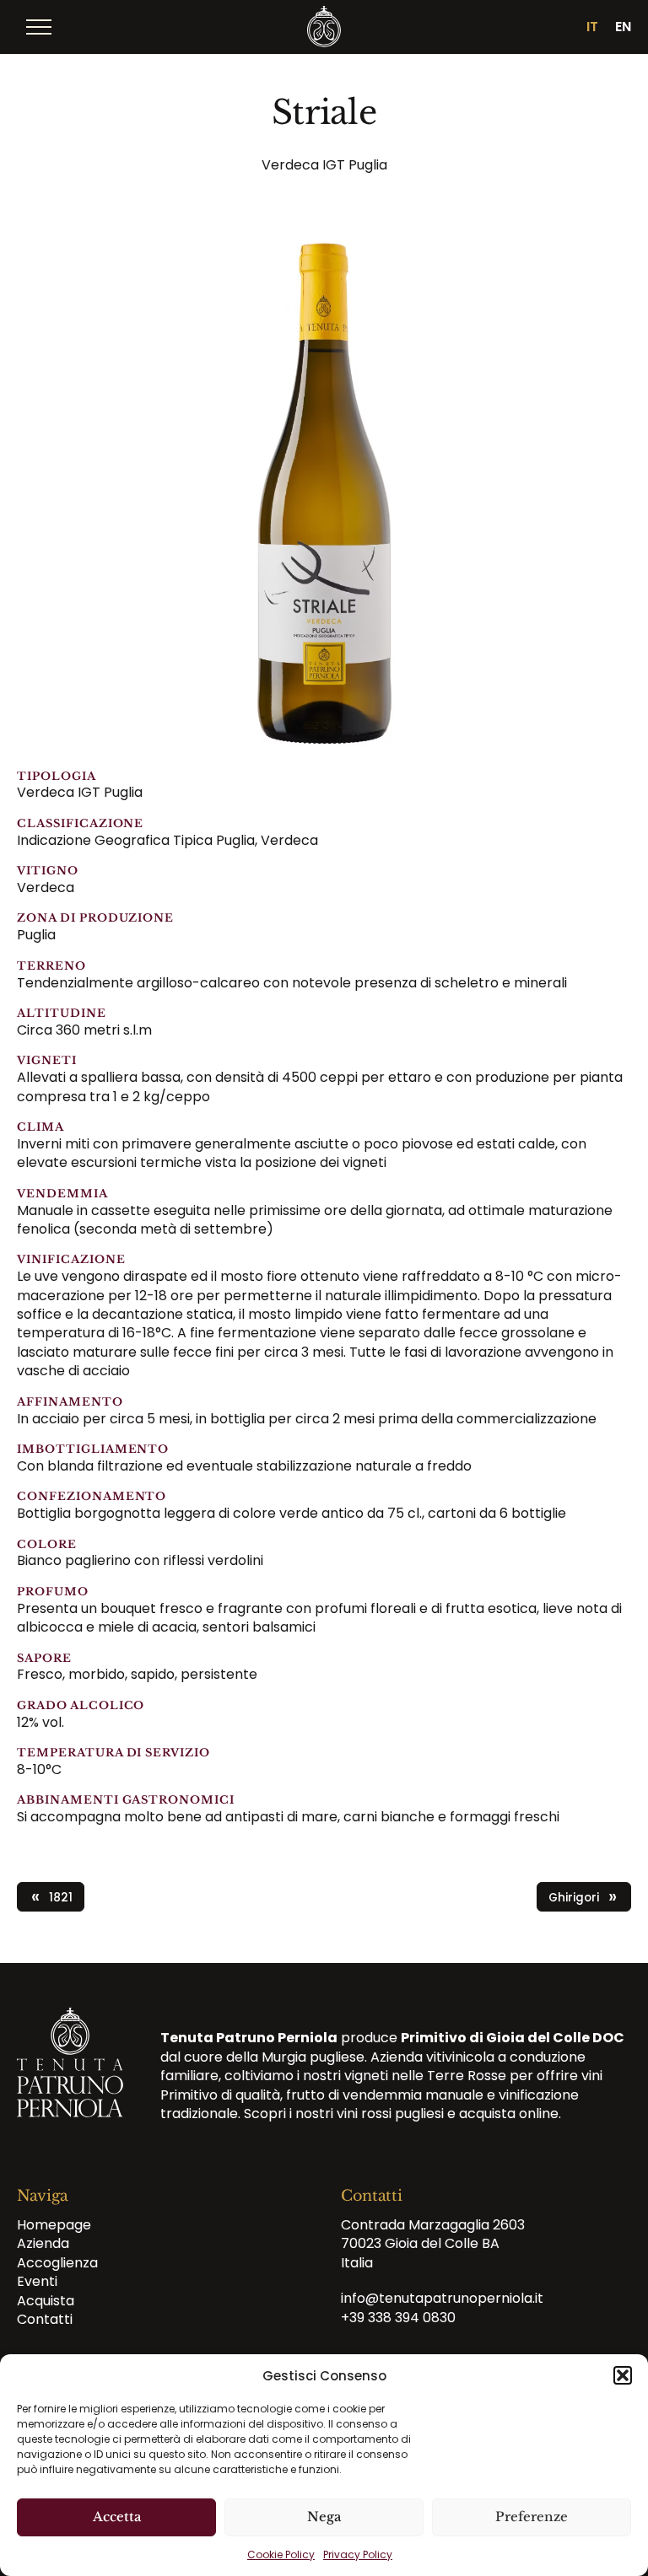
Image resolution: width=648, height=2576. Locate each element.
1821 (52, 1897)
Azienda (43, 2244)
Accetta (117, 2517)
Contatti (45, 2319)
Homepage (54, 2225)
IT (592, 27)
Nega (324, 2517)
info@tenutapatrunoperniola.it (442, 2299)
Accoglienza (57, 2263)
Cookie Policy (281, 2554)
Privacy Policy (358, 2554)
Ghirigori (583, 1897)
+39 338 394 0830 (398, 2318)
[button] (623, 2375)
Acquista (46, 2301)
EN (623, 27)
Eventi (37, 2282)
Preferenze (532, 2517)
